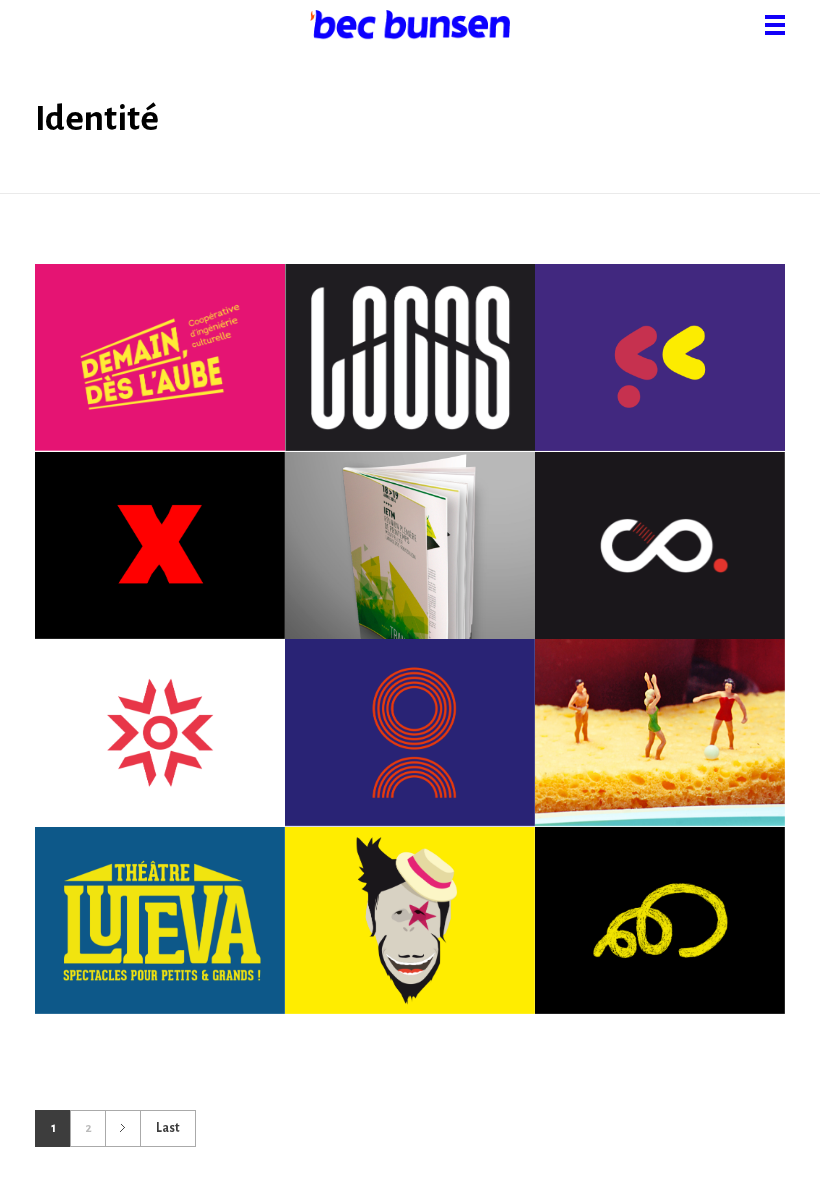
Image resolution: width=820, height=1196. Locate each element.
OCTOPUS (410, 748)
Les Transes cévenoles (410, 924)
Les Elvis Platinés (659, 924)
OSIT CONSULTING (160, 748)
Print (212, 387)
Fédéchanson (659, 373)
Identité (153, 387)
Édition (89, 387)
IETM (409, 561)
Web (160, 411)
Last (168, 1128)
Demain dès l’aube (160, 361)
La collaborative (659, 561)
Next (122, 1128)
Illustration (167, 586)
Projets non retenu (159, 561)
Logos (410, 373)
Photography (692, 787)
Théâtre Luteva (160, 912)
